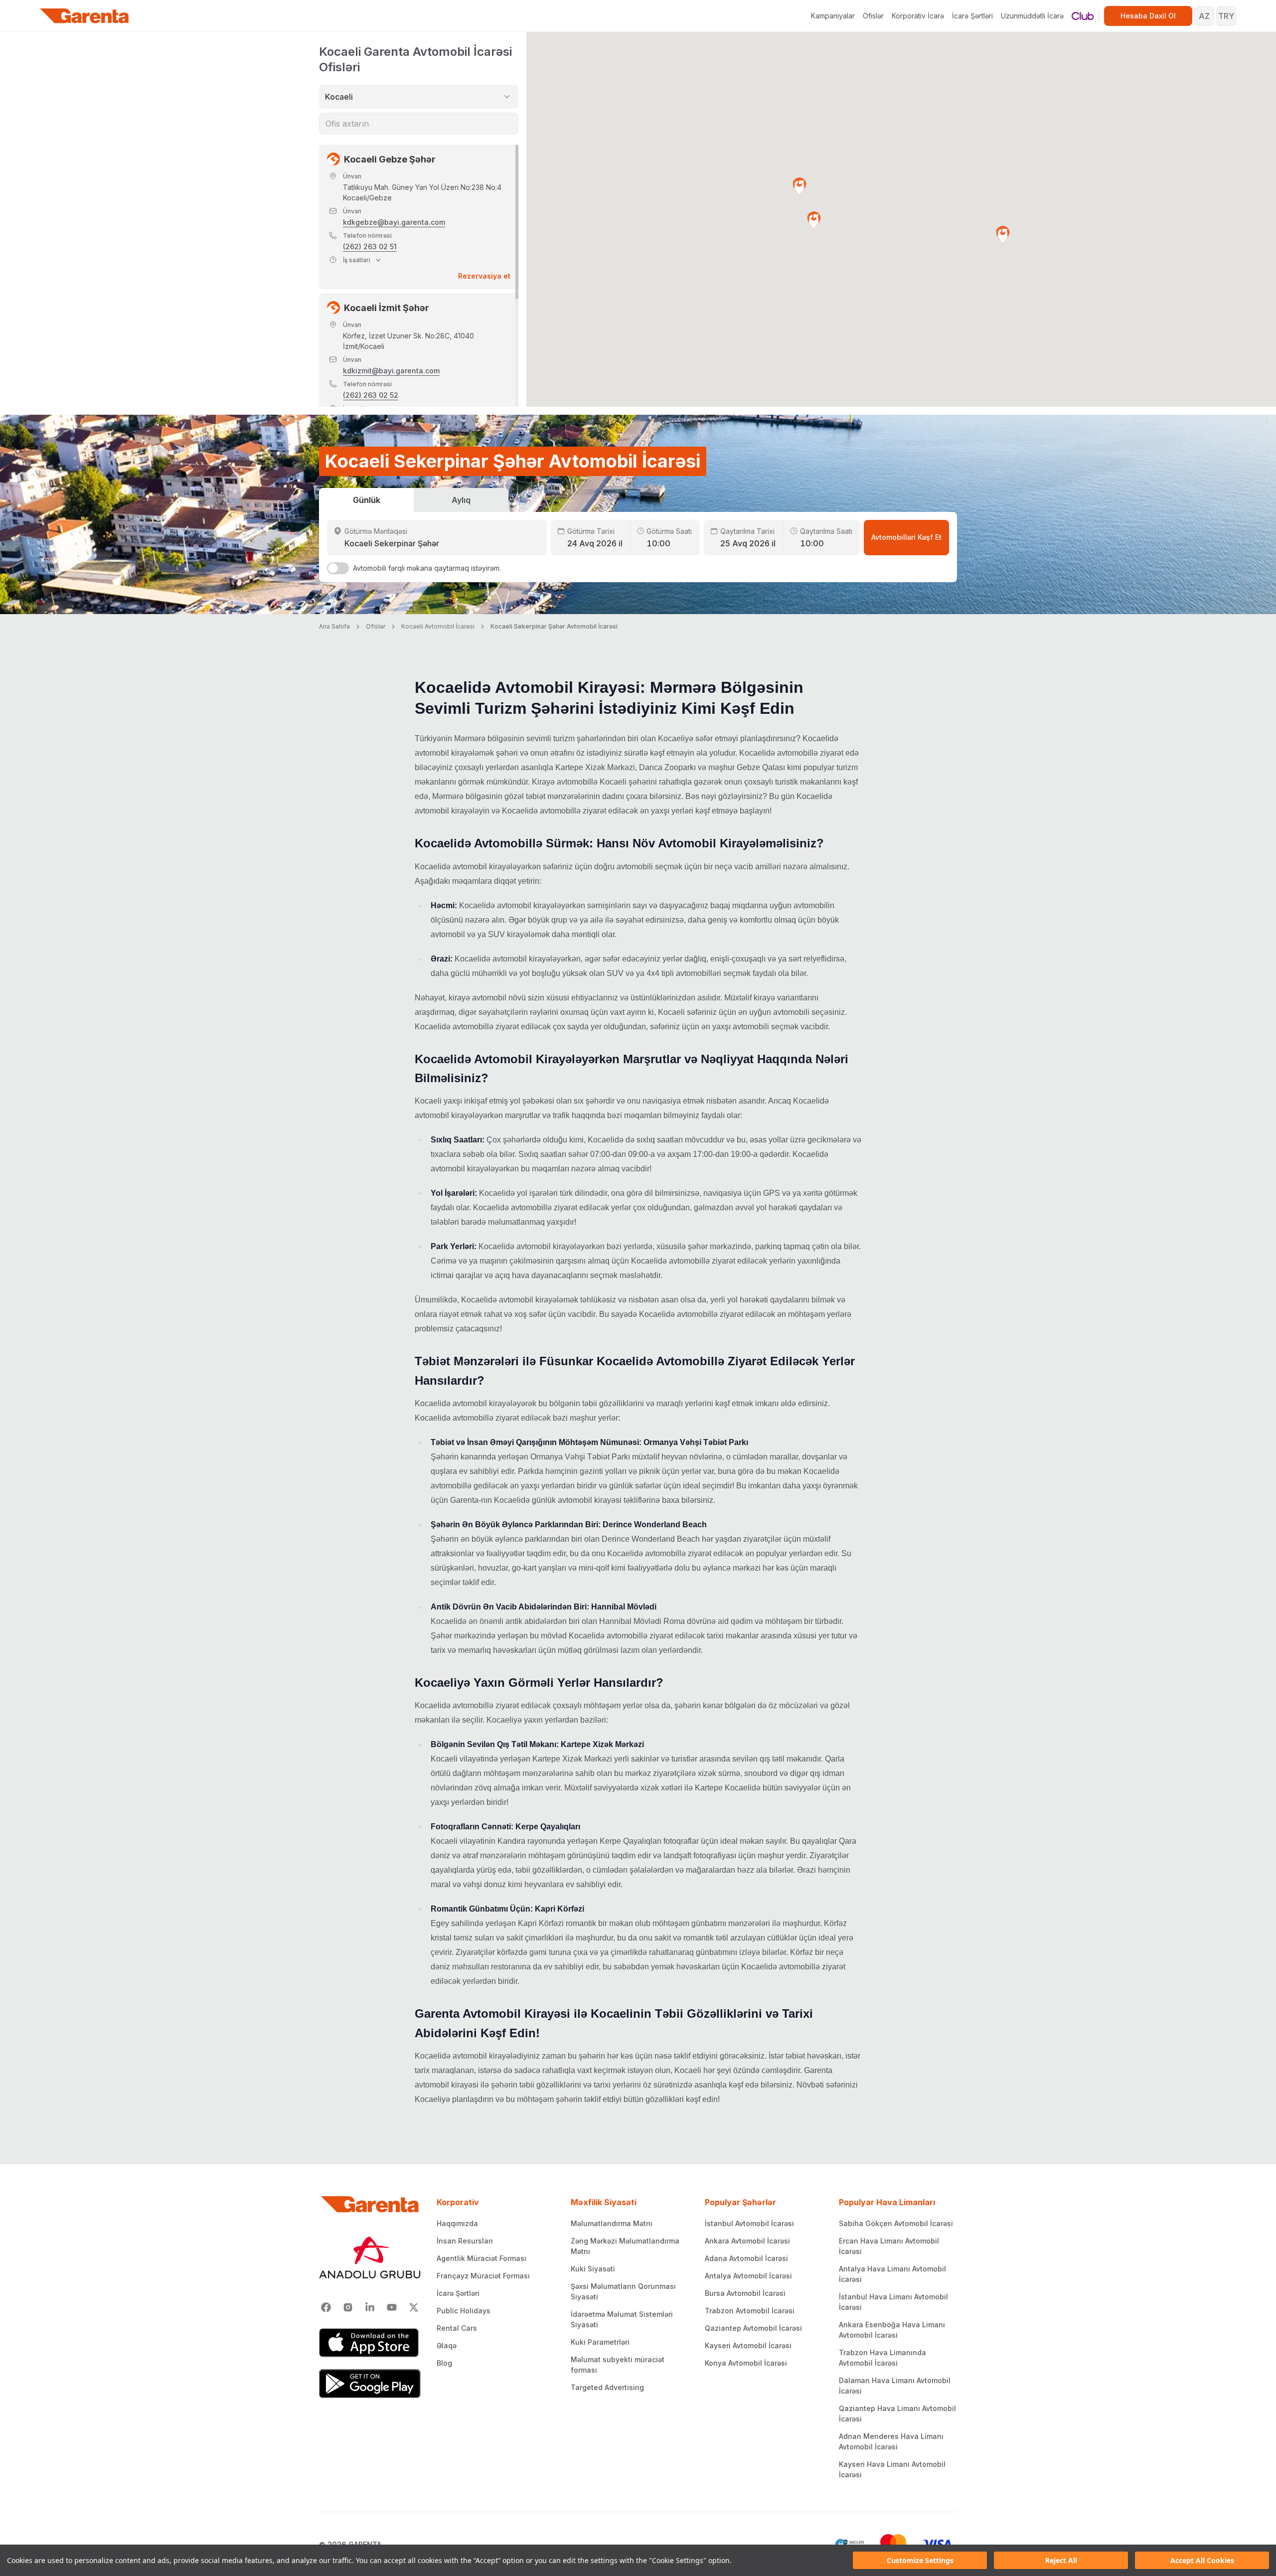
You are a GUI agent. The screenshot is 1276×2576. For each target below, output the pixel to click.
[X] (414, 2307)
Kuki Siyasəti (593, 2269)
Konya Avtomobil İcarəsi (746, 2363)
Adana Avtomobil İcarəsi (746, 2258)
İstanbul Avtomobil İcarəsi (749, 2223)
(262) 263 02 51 (370, 246)
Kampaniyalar (833, 16)
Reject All (1061, 2560)
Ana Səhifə (334, 626)
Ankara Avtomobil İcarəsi (747, 2241)
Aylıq (461, 500)
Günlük (367, 500)
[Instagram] (348, 2307)
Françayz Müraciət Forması (483, 2276)
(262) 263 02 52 (371, 395)
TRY (1226, 16)
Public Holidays (464, 2311)
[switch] (338, 568)
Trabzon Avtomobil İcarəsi (750, 2311)
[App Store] (370, 2343)
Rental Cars (457, 2328)
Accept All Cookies (1202, 2560)
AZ (1204, 16)
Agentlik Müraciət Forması (481, 2258)
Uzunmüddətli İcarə (1032, 16)
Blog (444, 2363)
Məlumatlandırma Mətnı (612, 2223)
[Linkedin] (370, 2307)
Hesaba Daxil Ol (1148, 16)
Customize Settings (920, 2560)
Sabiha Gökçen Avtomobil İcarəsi (896, 2223)
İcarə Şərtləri (972, 16)
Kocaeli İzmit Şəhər (387, 308)
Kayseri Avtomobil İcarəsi (748, 2345)
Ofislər (873, 16)
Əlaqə (447, 2345)
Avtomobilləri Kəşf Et (906, 537)
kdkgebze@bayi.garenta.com (394, 222)
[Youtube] (392, 2307)
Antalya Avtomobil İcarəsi (748, 2276)
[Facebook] (326, 2307)
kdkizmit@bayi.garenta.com (391, 371)
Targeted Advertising (607, 2387)
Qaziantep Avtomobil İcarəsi (753, 2328)
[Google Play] (370, 2384)
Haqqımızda (457, 2223)
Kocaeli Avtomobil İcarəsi (438, 626)
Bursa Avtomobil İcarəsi (745, 2293)
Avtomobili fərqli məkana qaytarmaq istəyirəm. (427, 568)
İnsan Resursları (465, 2241)
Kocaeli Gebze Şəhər (390, 159)
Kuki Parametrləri (600, 2342)
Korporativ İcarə (918, 16)
